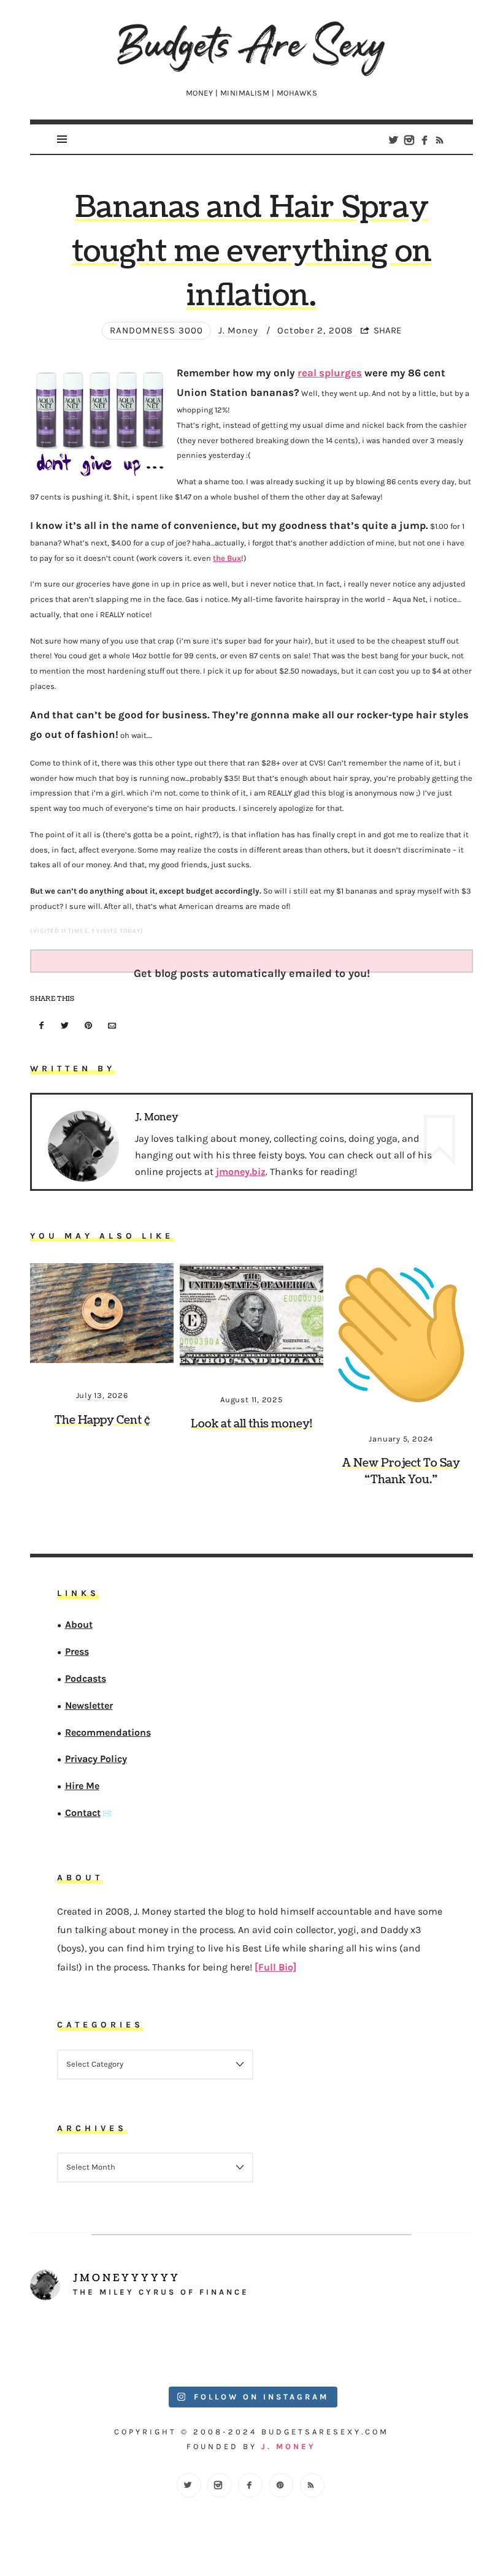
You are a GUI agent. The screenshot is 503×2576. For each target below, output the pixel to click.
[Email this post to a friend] (112, 1026)
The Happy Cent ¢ (102, 1420)
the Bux (227, 558)
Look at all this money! (251, 1424)
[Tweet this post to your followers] (65, 1026)
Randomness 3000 (156, 330)
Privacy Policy (96, 1759)
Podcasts (86, 1678)
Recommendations (108, 1732)
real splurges (330, 373)
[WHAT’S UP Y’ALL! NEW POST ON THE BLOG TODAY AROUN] (307, 2346)
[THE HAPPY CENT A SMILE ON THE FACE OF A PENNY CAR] (196, 2346)
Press (77, 1651)
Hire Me (82, 1786)
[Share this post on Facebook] (41, 1026)
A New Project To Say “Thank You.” (401, 1472)
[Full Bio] (275, 1967)
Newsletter (89, 1705)
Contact (83, 1813)
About (79, 1624)
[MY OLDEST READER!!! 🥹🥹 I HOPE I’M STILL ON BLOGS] (85, 2346)
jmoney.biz (241, 1172)
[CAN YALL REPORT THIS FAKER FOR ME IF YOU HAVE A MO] (418, 2346)
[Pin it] (88, 1026)
